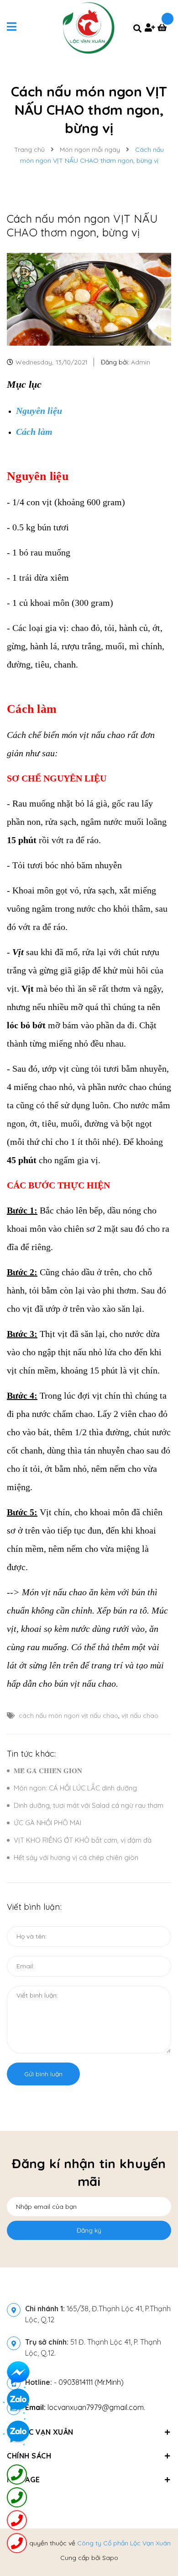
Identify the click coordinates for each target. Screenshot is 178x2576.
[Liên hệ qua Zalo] (18, 2432)
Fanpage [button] (24, 2480)
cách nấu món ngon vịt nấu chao (68, 1716)
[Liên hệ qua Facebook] (18, 2373)
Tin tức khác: (31, 1754)
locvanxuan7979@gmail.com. (85, 2407)
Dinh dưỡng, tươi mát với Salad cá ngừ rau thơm (89, 1805)
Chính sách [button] (29, 2456)
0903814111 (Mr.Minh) (91, 2382)
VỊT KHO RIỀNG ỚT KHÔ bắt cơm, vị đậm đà (83, 1840)
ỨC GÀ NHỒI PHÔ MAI (47, 1823)
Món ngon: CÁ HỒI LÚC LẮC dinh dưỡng (75, 1788)
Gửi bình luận (43, 2074)
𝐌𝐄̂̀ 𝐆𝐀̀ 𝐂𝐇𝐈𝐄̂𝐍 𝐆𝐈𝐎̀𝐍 (48, 1771)
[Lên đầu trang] (156, 2544)
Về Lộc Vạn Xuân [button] (40, 2432)
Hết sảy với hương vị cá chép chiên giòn (76, 1857)
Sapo (110, 2558)
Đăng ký (89, 2230)
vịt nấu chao (140, 1716)
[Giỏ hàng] (164, 28)
